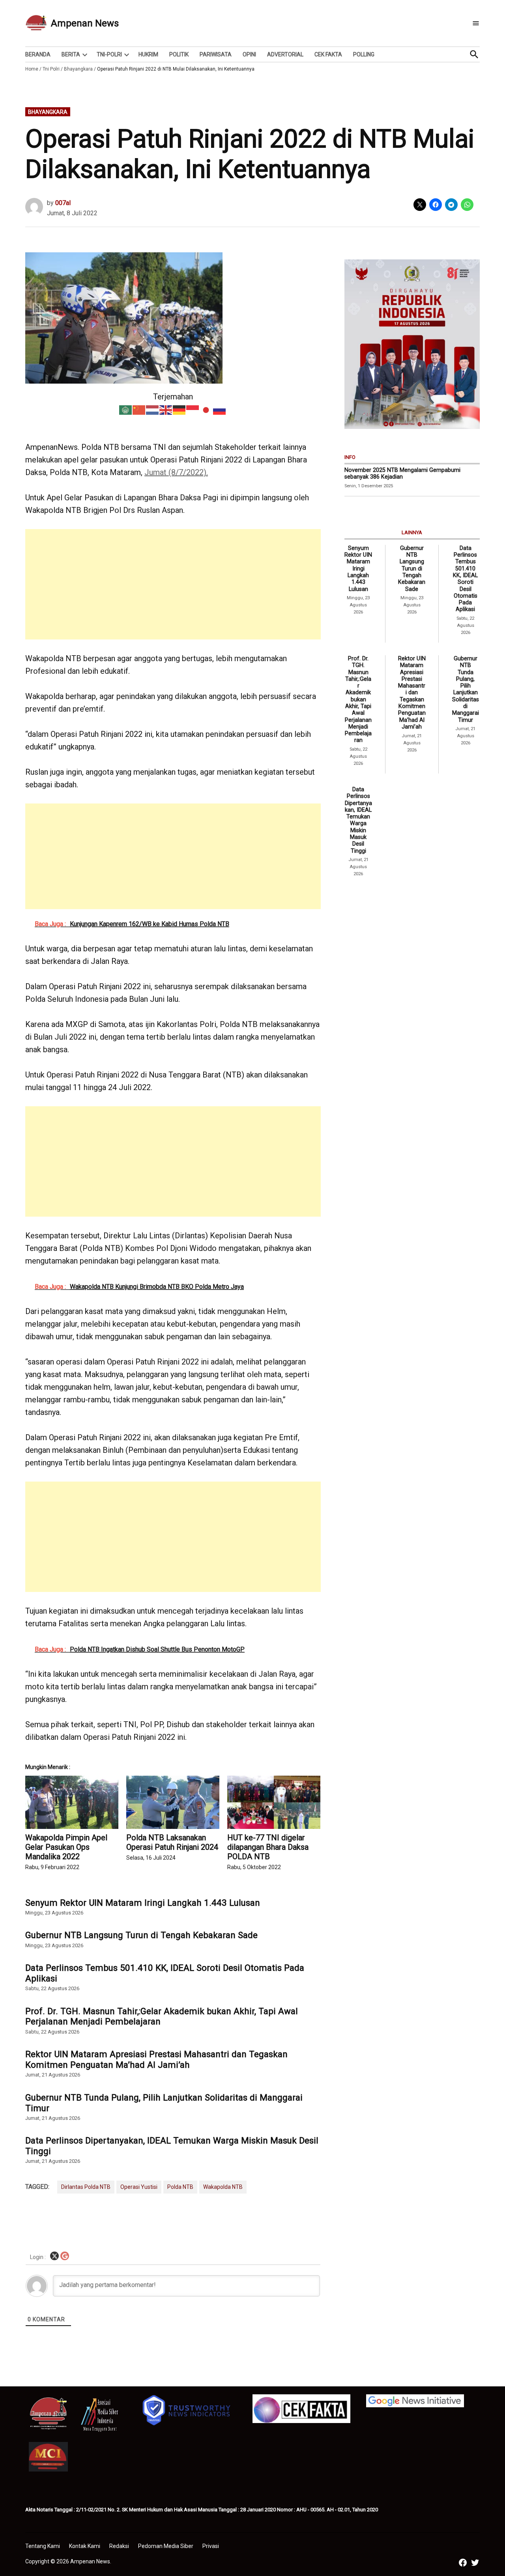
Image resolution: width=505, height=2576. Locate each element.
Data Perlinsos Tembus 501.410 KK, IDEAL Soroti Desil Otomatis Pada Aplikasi (165, 1973)
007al (63, 203)
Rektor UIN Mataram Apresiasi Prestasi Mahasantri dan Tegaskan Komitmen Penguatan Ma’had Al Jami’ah (156, 2059)
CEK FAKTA (328, 54)
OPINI (249, 54)
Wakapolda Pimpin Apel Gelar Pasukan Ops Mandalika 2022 (66, 1847)
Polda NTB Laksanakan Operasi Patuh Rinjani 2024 (172, 1842)
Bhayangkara (78, 69)
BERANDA (38, 54)
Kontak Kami (85, 2546)
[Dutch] (153, 409)
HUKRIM (148, 54)
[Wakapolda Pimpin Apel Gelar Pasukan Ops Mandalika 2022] (72, 1802)
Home (32, 69)
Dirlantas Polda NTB (86, 2187)
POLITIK (179, 54)
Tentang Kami (43, 2546)
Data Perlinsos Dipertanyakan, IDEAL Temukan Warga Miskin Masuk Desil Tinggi (172, 2146)
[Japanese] (206, 409)
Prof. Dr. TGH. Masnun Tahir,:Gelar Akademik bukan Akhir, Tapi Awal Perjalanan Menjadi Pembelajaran (162, 2016)
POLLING (364, 54)
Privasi (211, 2546)
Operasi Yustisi (139, 2187)
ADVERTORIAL (285, 54)
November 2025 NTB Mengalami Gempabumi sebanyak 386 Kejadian (402, 473)
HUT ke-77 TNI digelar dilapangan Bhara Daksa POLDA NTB (268, 1847)
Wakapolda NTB (223, 2187)
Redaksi (119, 2546)
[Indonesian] (193, 409)
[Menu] (476, 23)
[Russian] (220, 409)
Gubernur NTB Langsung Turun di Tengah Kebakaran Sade (141, 1935)
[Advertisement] (173, 584)
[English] (166, 409)
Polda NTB (180, 2187)
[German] (180, 409)
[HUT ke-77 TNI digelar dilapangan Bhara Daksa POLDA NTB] (274, 1802)
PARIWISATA (216, 54)
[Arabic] (126, 409)
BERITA (71, 54)
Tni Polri (51, 69)
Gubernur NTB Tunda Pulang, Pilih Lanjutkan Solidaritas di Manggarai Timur (164, 2103)
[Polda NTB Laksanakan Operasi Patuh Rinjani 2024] (173, 1802)
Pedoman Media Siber (166, 2546)
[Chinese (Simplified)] (139, 409)
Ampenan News (85, 23)
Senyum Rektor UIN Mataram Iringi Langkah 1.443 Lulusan (143, 1903)
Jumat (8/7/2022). (176, 472)
